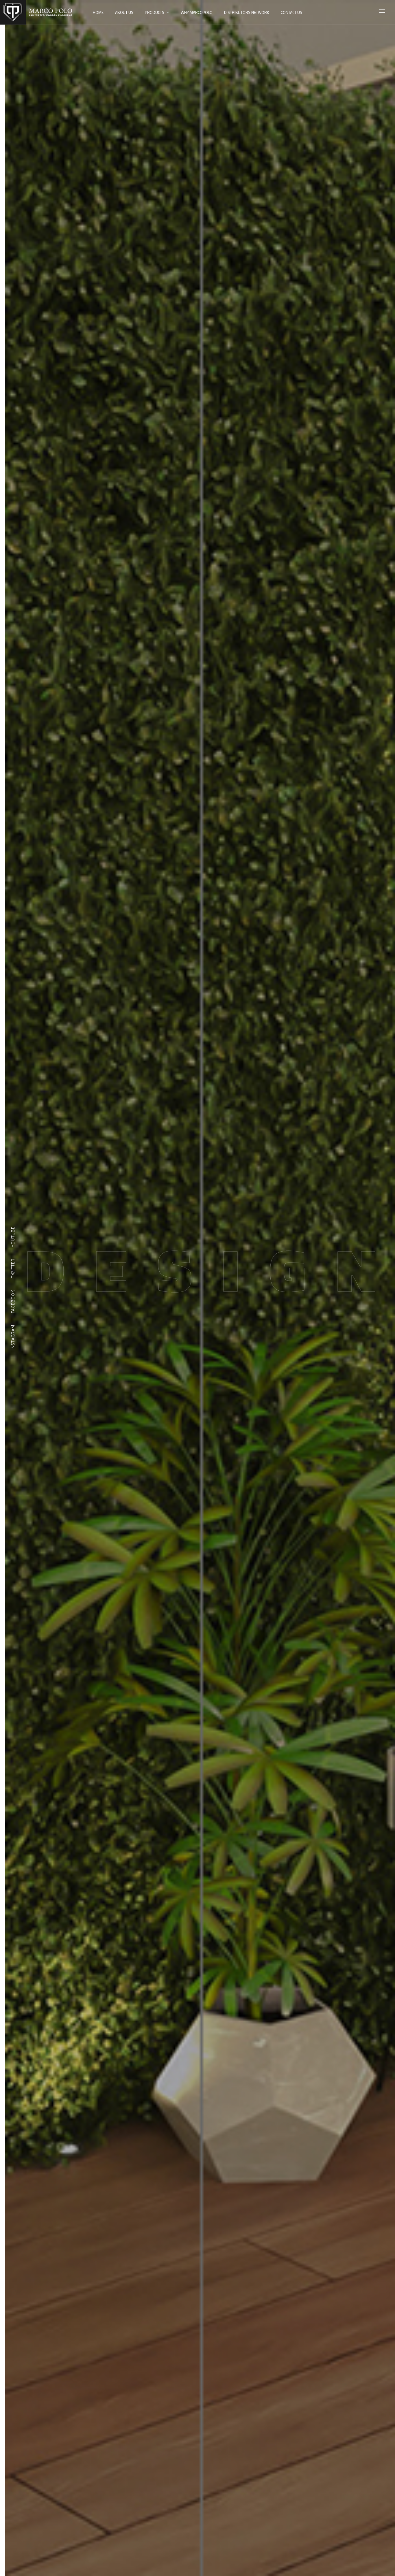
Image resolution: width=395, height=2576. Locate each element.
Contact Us (291, 12)
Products (155, 12)
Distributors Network (247, 12)
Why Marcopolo (197, 12)
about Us (124, 12)
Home (98, 12)
